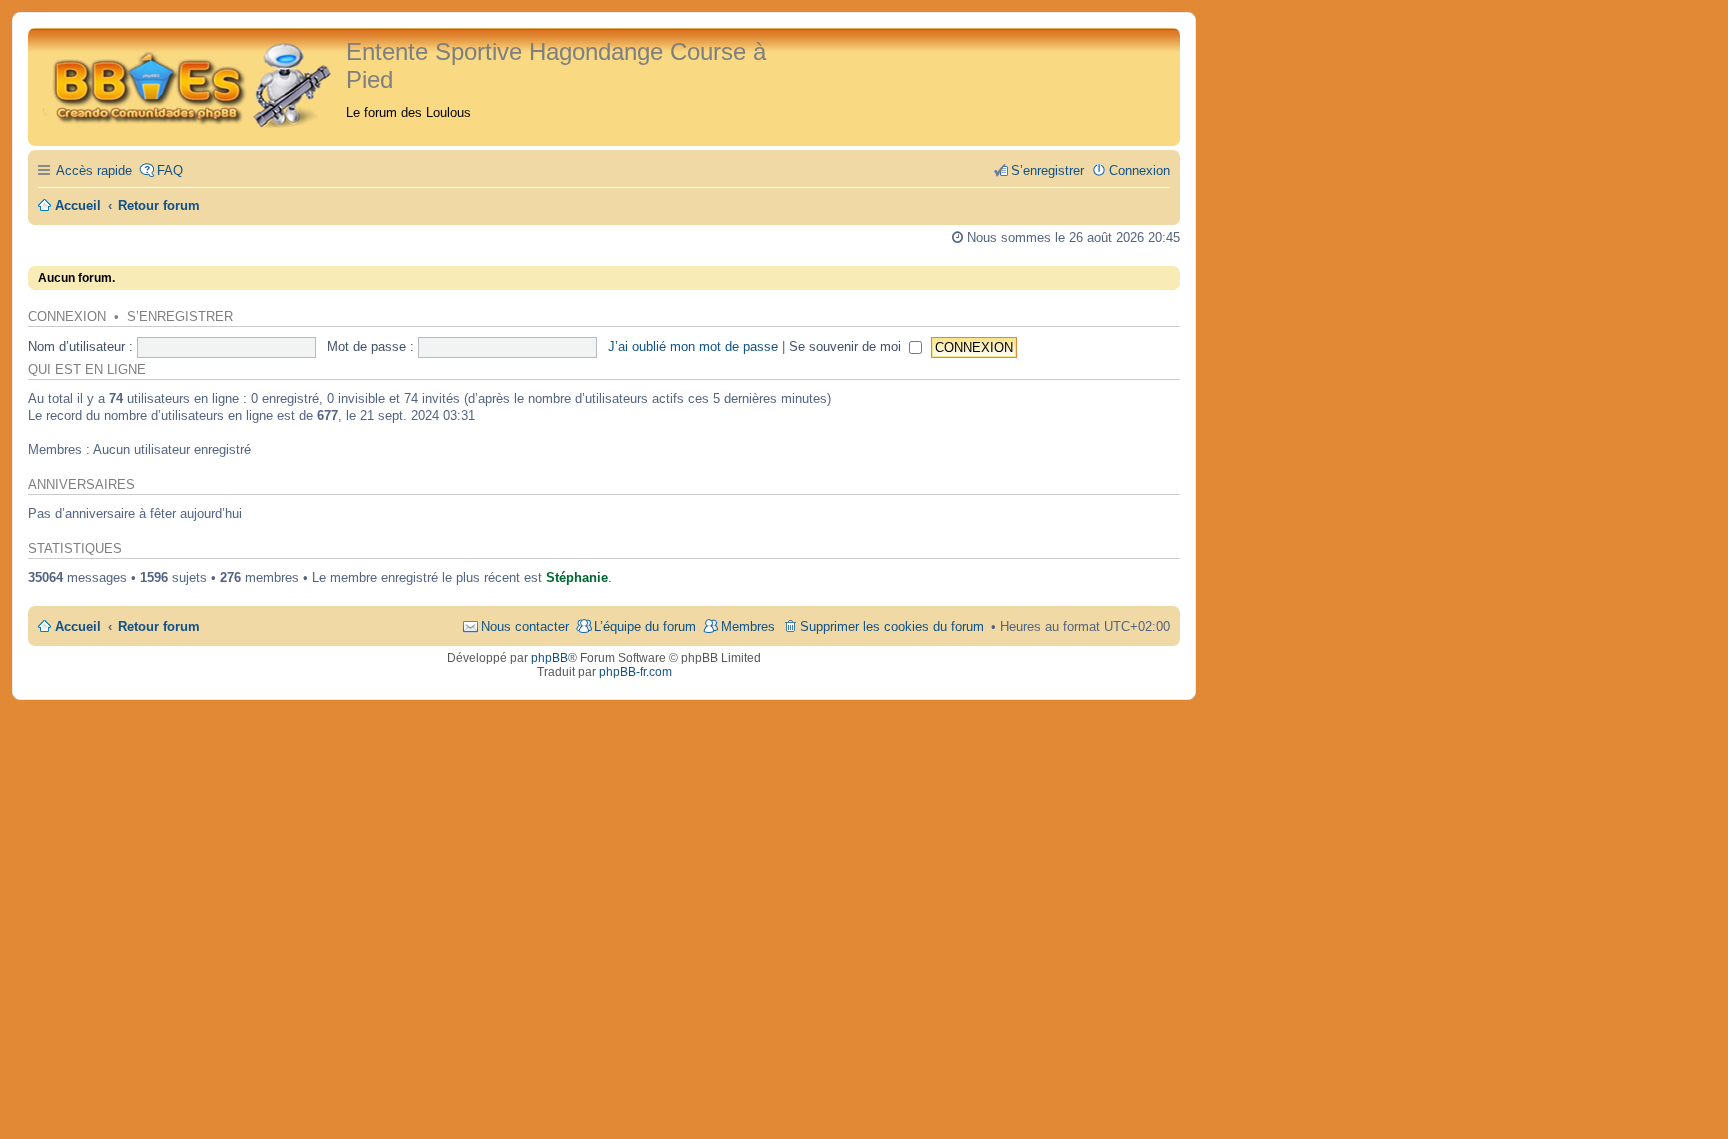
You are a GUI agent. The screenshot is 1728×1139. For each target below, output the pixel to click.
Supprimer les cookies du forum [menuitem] (892, 626)
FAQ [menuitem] (170, 170)
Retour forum (159, 626)
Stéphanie (577, 577)
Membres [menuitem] (748, 626)
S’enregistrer (180, 317)
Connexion (67, 317)
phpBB (549, 658)
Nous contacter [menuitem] (525, 626)
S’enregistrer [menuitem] (1047, 170)
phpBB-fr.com (635, 672)
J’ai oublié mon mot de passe (693, 346)
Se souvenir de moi (847, 346)
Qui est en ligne (87, 370)
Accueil (78, 626)
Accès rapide (94, 170)
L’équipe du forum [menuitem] (645, 626)
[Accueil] (189, 82)
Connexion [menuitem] (1139, 170)
